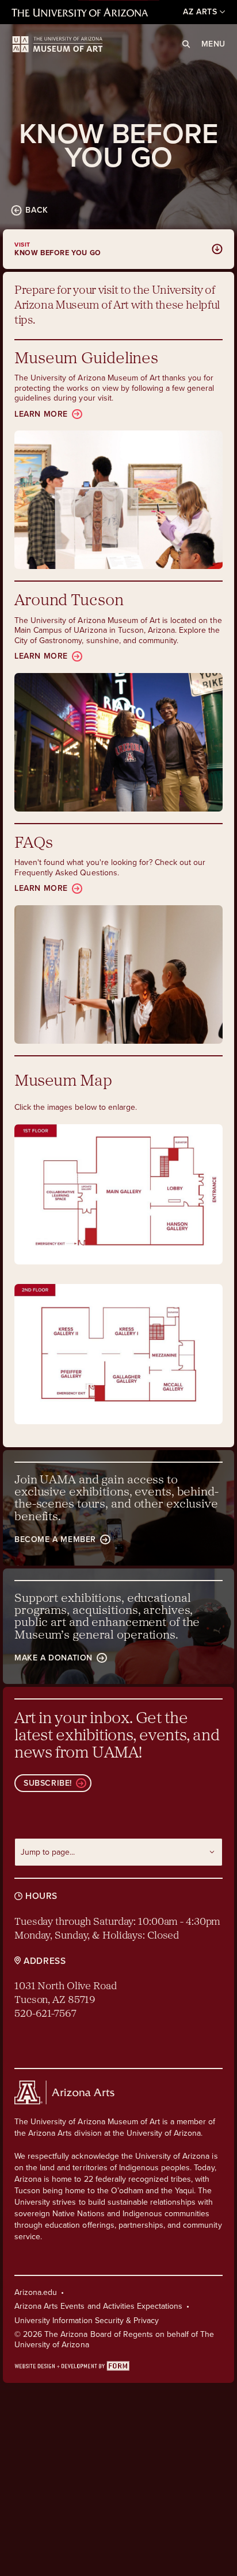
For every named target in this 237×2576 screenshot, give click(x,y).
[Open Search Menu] (186, 44)
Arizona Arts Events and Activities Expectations (98, 2306)
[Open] (118, 1194)
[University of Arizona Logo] (58, 44)
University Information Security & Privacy (87, 2321)
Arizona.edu (36, 2292)
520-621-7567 (45, 2014)
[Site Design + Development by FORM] (118, 2365)
